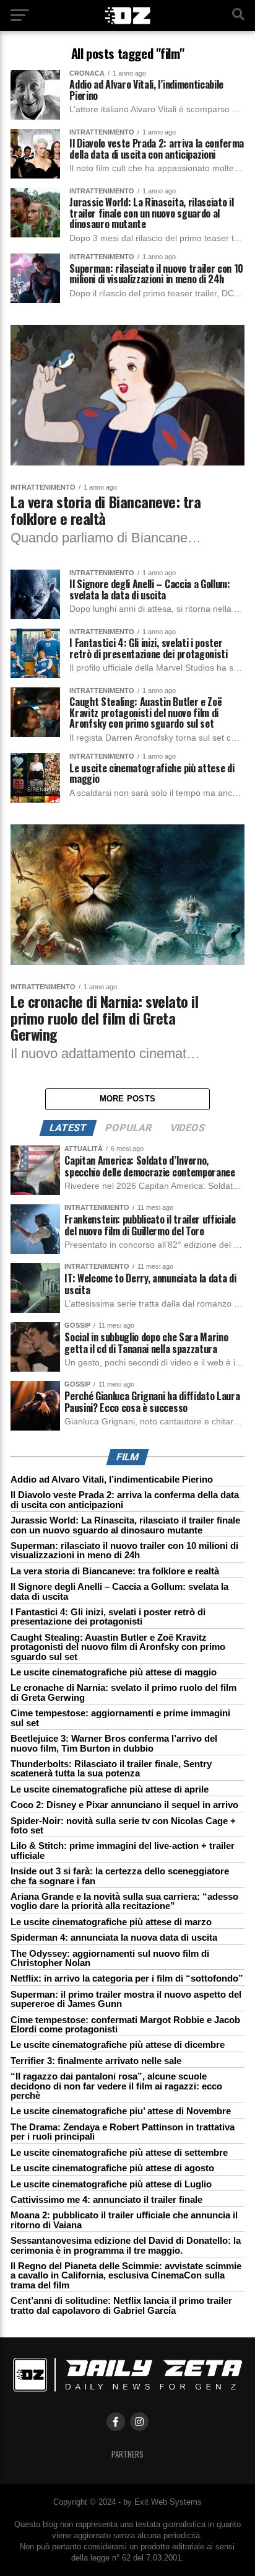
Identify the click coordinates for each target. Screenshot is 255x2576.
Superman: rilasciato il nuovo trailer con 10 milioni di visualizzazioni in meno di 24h (124, 1550)
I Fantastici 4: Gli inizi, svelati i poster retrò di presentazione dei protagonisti (108, 1617)
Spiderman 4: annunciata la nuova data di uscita (114, 1937)
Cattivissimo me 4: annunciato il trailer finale (106, 2199)
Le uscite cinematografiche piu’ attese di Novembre (121, 2111)
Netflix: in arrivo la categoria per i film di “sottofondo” (127, 1978)
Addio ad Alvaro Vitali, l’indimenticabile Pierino (112, 1479)
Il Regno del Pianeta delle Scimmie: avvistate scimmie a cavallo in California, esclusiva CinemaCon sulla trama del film (126, 2275)
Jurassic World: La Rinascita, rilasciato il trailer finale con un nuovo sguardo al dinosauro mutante (125, 1525)
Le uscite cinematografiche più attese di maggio (114, 1672)
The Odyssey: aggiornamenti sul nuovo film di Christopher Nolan (110, 1958)
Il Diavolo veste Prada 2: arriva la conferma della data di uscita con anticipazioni (125, 1499)
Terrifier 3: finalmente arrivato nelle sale (96, 2061)
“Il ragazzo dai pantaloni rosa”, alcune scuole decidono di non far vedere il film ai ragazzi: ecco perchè (116, 2086)
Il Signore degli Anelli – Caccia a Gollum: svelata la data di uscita (119, 1591)
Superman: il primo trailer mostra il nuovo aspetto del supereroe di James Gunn (126, 1999)
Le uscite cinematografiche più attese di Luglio (111, 2184)
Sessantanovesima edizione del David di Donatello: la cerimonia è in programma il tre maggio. (126, 2245)
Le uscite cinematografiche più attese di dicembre (118, 2044)
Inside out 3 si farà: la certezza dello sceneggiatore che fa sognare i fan (120, 1876)
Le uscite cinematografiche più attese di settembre (119, 2152)
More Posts (128, 1099)
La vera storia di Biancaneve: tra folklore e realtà (115, 1571)
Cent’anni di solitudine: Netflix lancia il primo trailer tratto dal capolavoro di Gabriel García (121, 2305)
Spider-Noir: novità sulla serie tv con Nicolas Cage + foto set (123, 1825)
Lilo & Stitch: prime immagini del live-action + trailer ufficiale (123, 1850)
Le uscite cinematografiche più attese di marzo (111, 1922)
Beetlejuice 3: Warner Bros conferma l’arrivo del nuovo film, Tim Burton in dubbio (114, 1743)
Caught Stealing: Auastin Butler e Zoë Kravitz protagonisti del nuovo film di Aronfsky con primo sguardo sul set (118, 1647)
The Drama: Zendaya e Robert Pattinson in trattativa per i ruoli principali (123, 2132)
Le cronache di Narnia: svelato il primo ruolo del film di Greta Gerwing (123, 1692)
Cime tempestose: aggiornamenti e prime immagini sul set (120, 1718)
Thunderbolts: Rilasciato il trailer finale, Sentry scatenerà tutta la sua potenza (111, 1768)
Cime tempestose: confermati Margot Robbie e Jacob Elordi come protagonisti (125, 2024)
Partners (127, 2454)
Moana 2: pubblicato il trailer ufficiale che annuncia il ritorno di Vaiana (124, 2220)
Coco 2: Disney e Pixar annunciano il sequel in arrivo (124, 1805)
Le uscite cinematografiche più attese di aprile (110, 1789)
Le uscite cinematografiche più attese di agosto (112, 2168)
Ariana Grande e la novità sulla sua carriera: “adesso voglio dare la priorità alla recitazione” (124, 1901)
